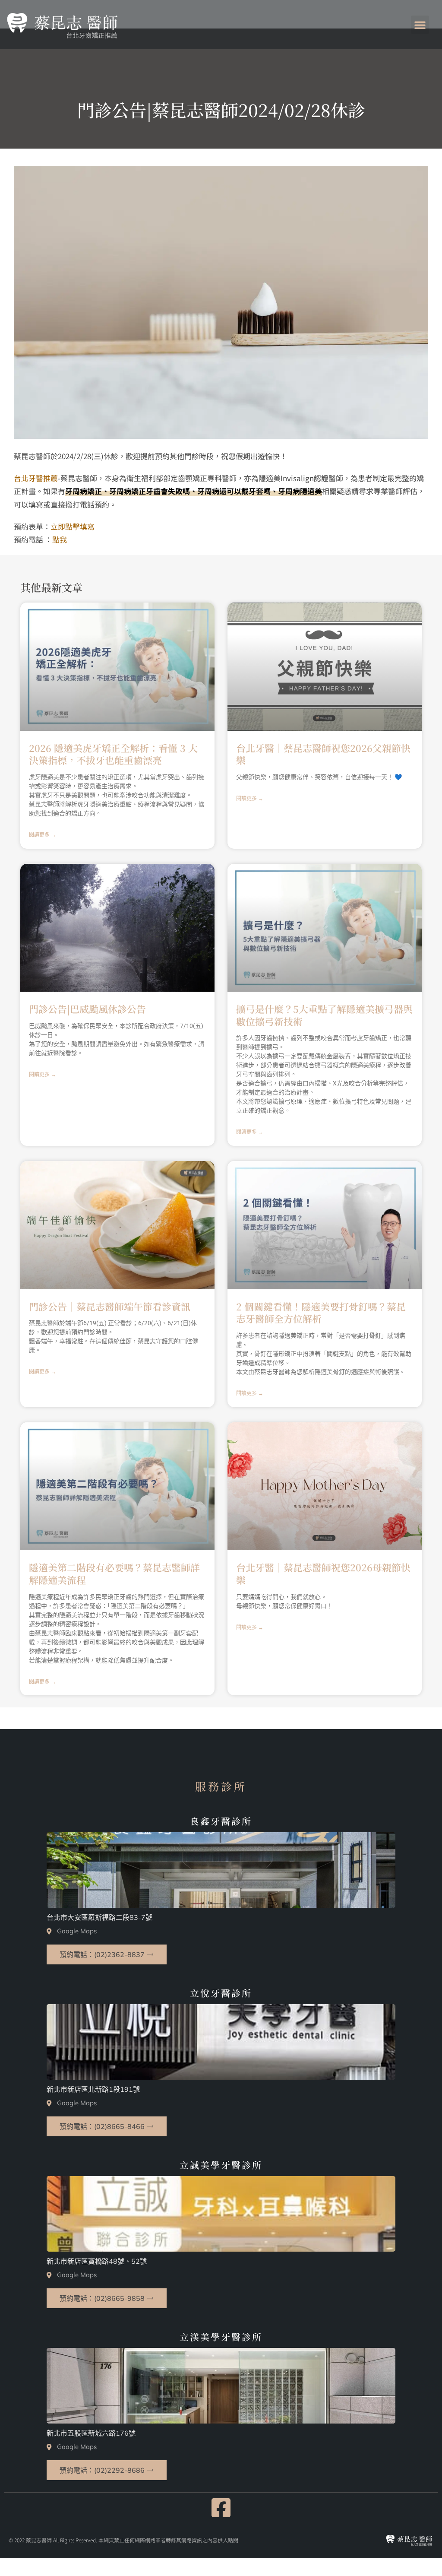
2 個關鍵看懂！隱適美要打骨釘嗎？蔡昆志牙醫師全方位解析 (321, 1313)
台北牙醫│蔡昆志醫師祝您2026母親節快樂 (323, 1574)
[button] (420, 25)
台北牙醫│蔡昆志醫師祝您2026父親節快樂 (323, 754)
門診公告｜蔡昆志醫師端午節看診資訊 (110, 1306)
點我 (60, 539)
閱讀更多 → (43, 835)
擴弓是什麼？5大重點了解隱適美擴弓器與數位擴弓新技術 (324, 1015)
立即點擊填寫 (73, 526)
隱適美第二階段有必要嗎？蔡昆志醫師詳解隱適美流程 (114, 1574)
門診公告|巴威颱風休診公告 (87, 1009)
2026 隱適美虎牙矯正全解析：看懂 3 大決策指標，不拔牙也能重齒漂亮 (113, 754)
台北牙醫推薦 (36, 478)
